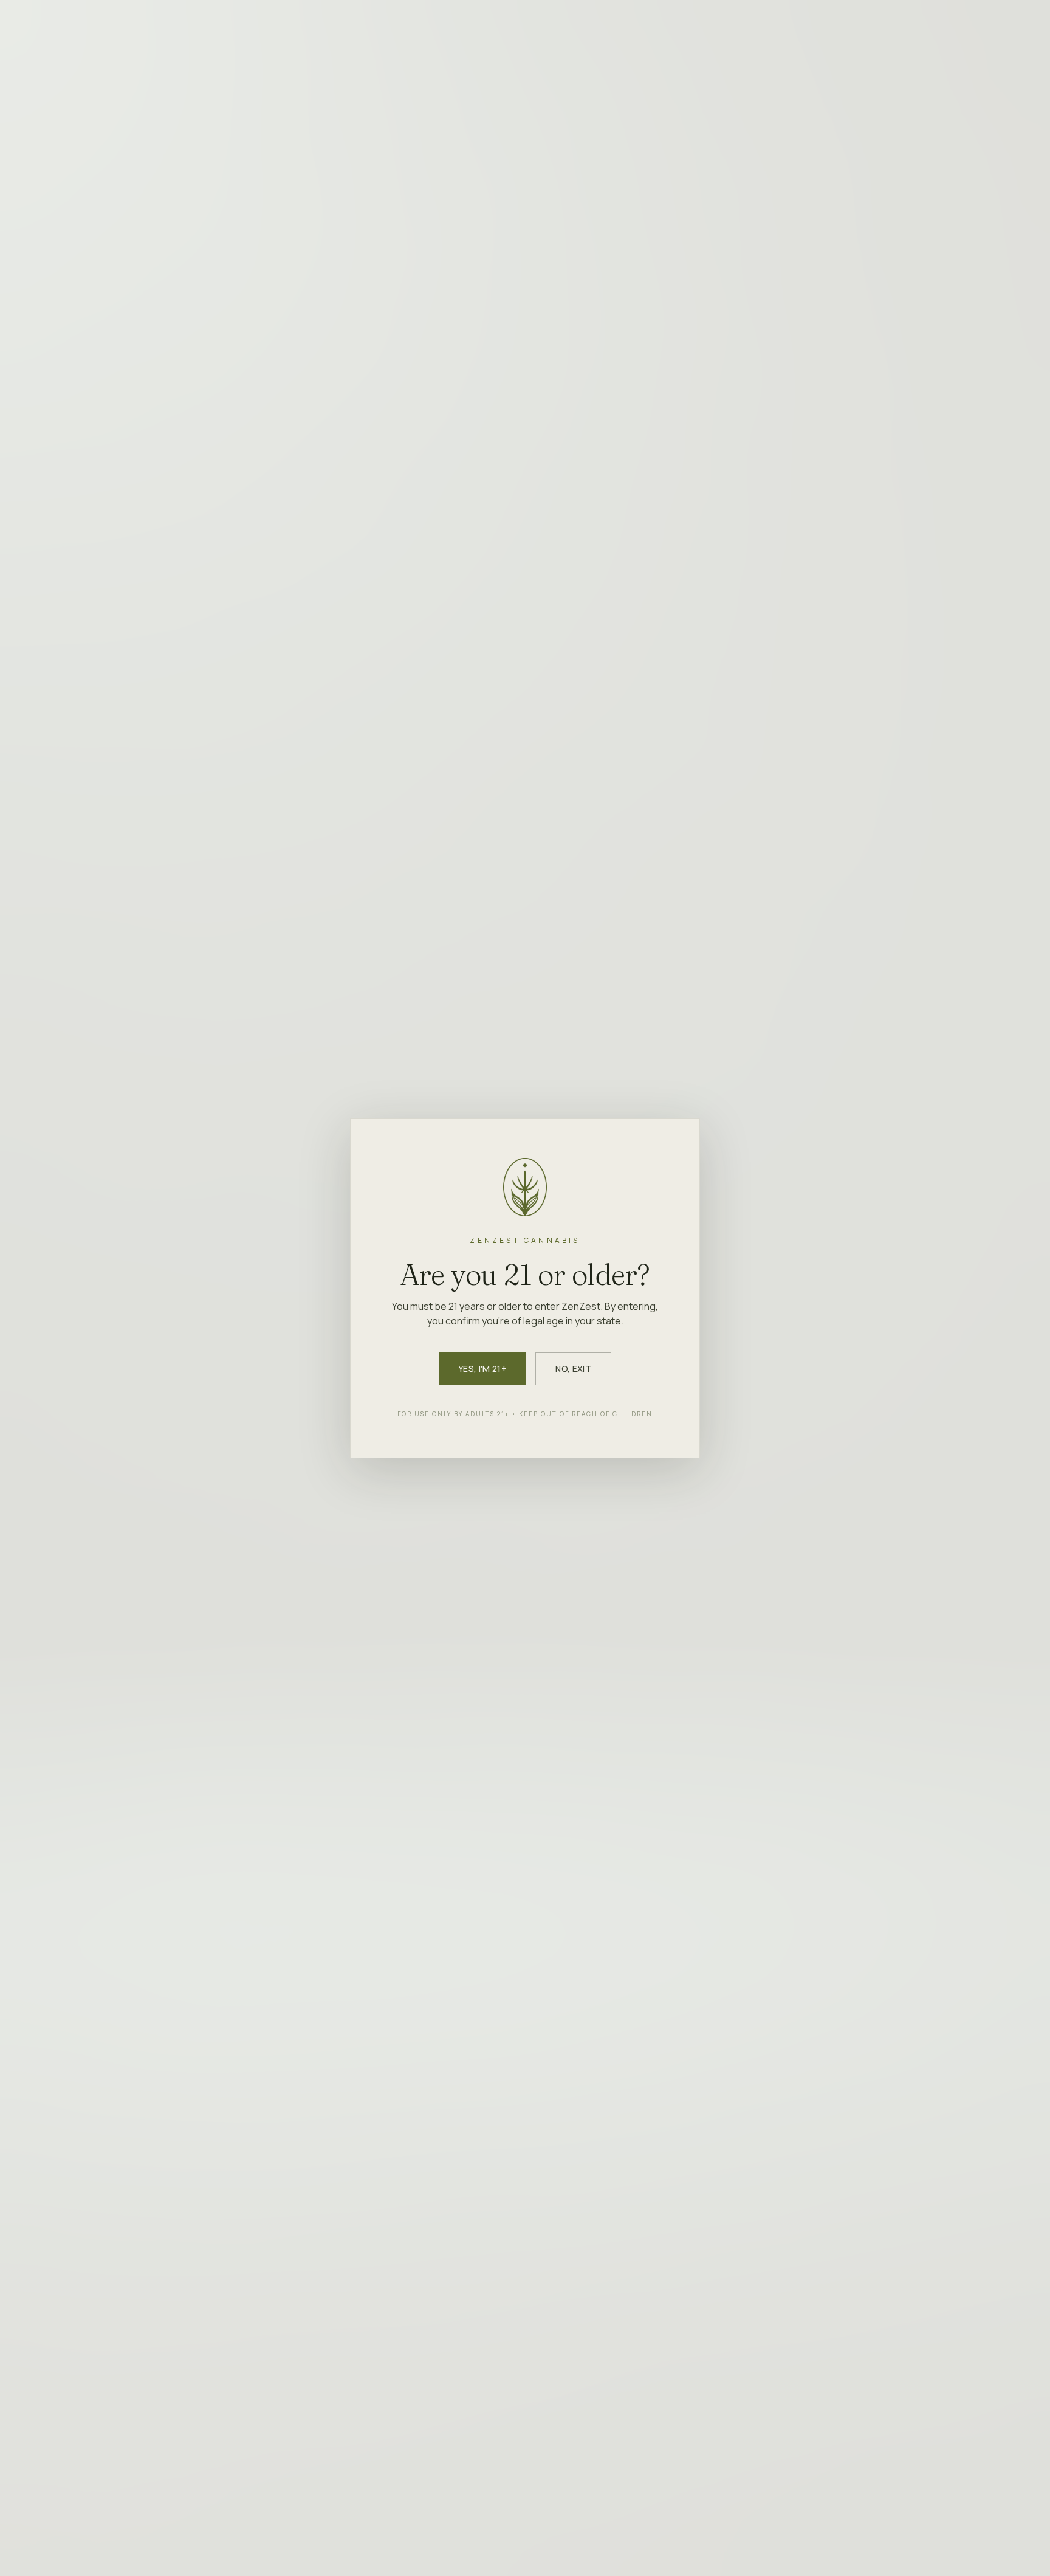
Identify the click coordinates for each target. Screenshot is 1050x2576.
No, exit (573, 1369)
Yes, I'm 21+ (482, 1369)
